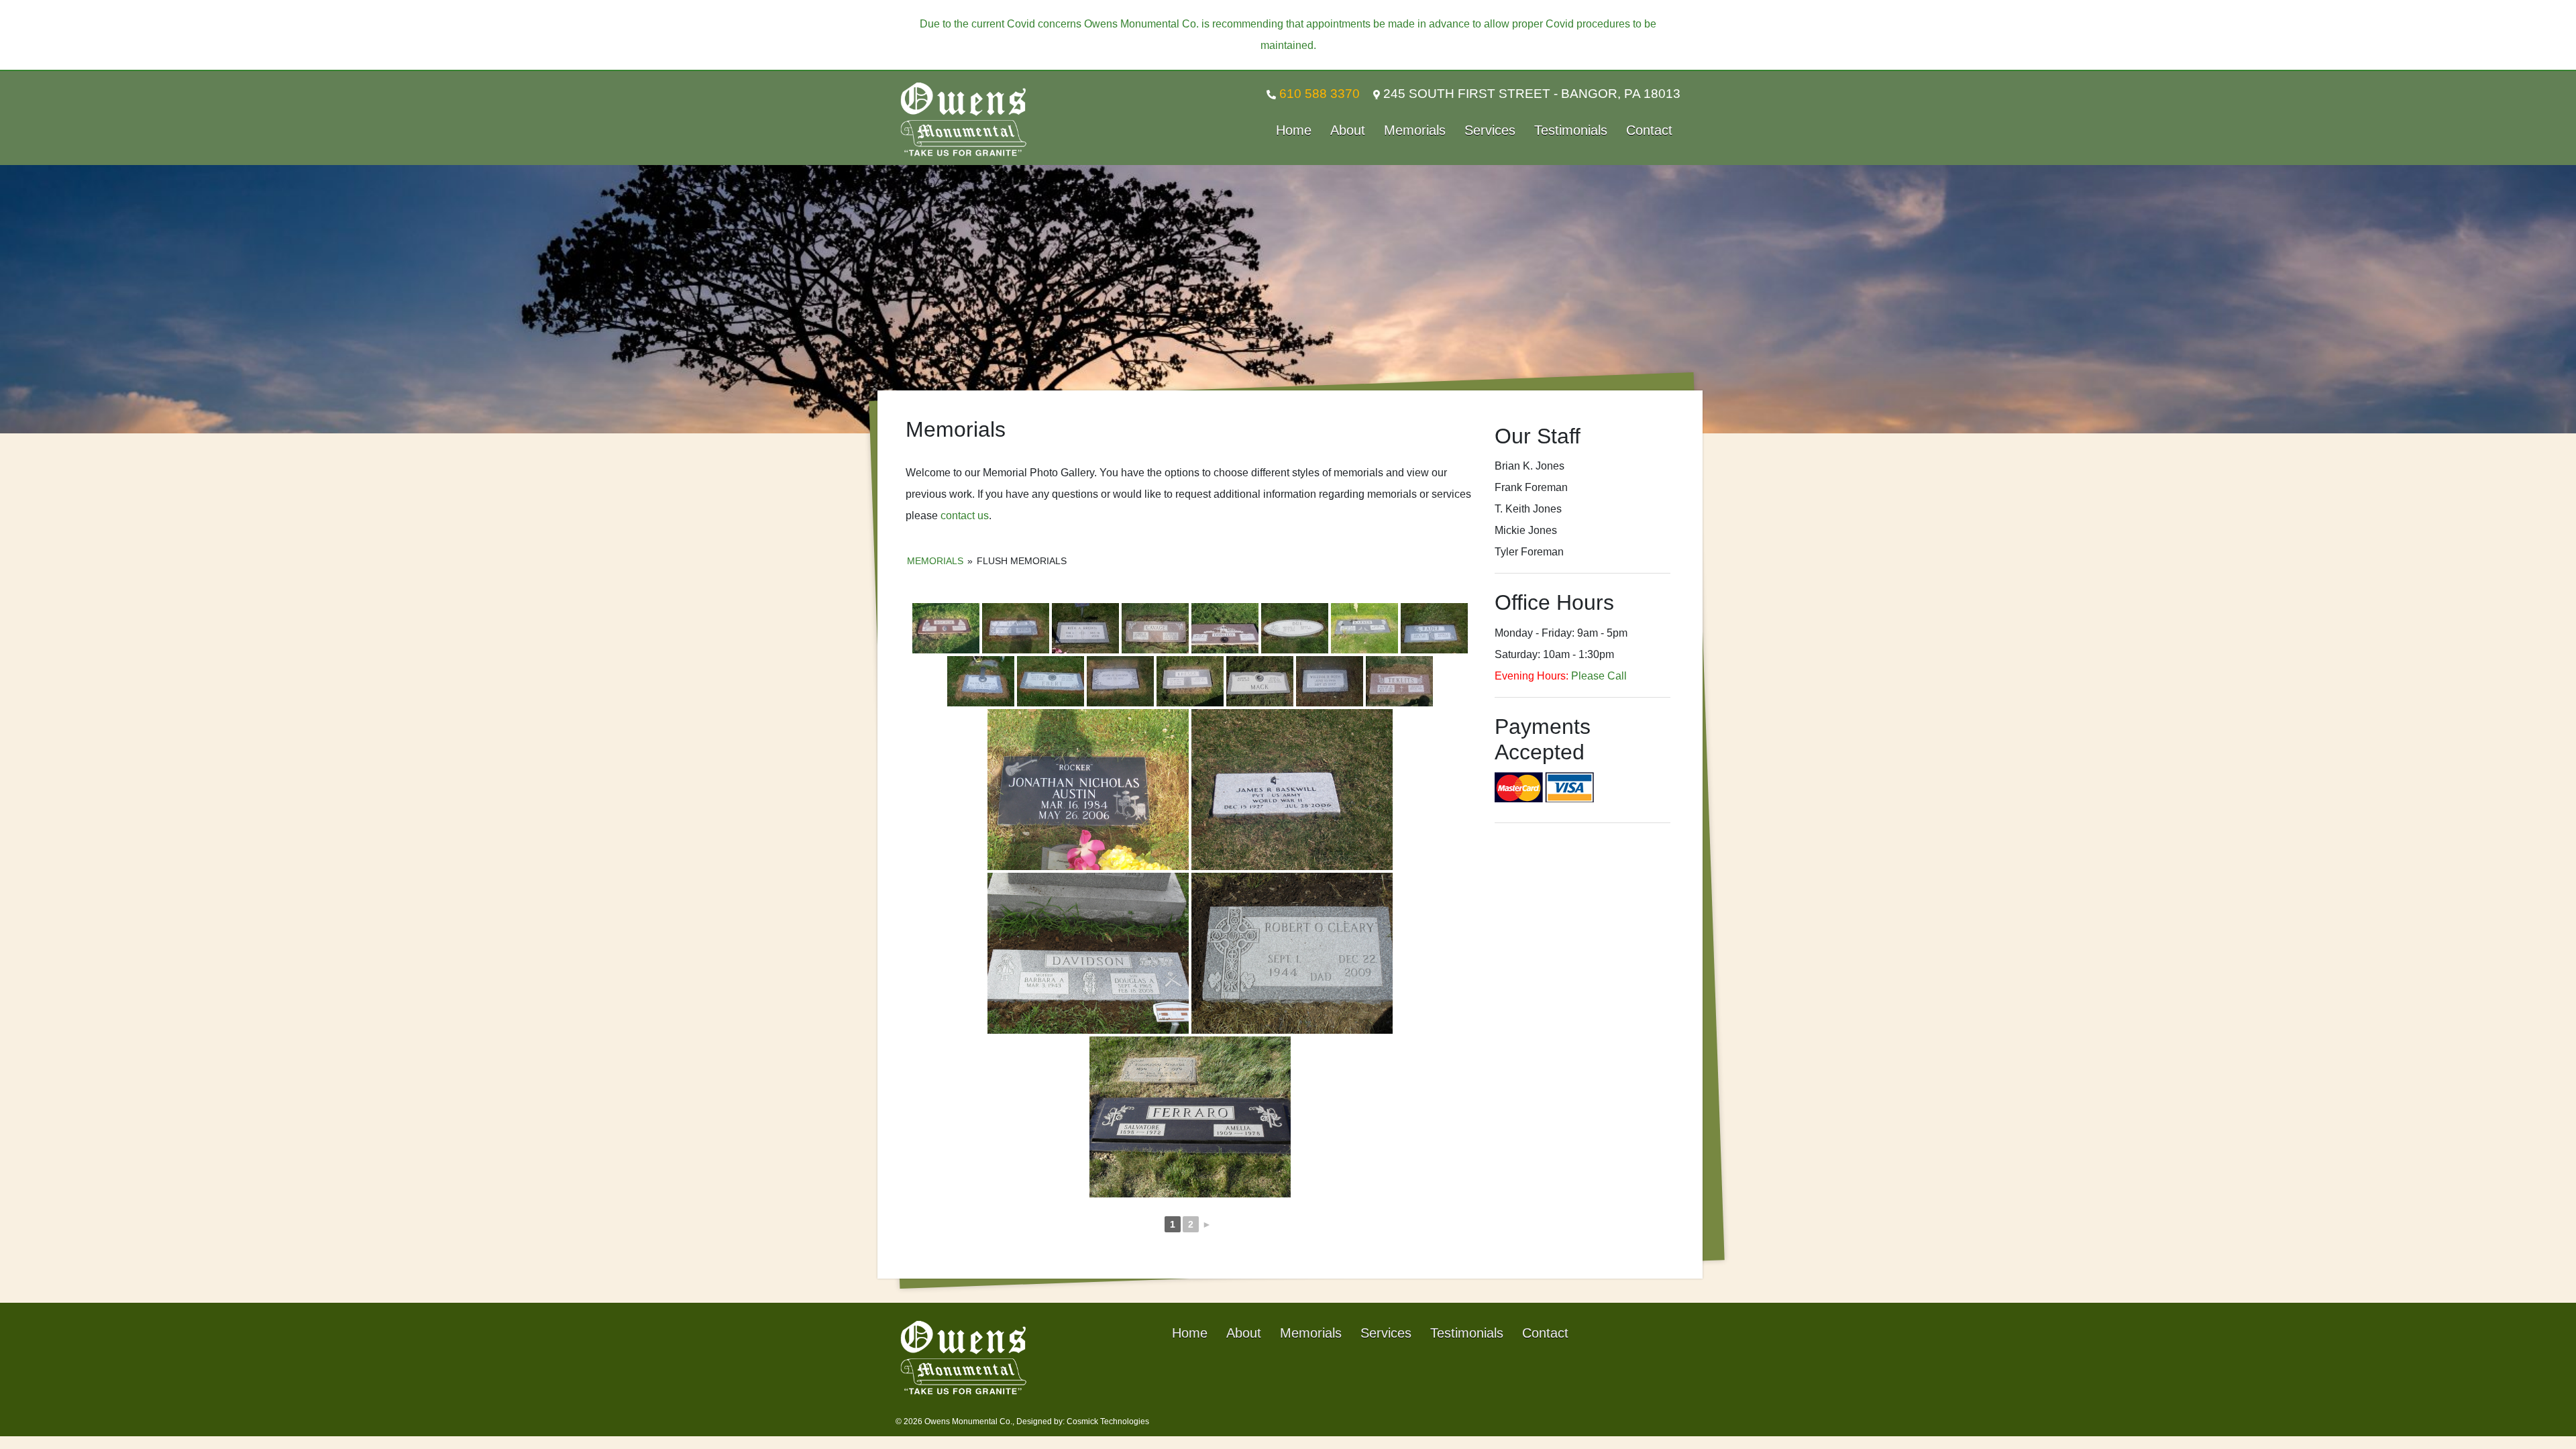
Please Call (1599, 676)
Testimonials (1571, 130)
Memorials (1415, 130)
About (1348, 130)
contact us (965, 516)
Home (1294, 130)
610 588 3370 (1318, 94)
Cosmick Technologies (1108, 1421)
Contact (1649, 130)
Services (1490, 130)
